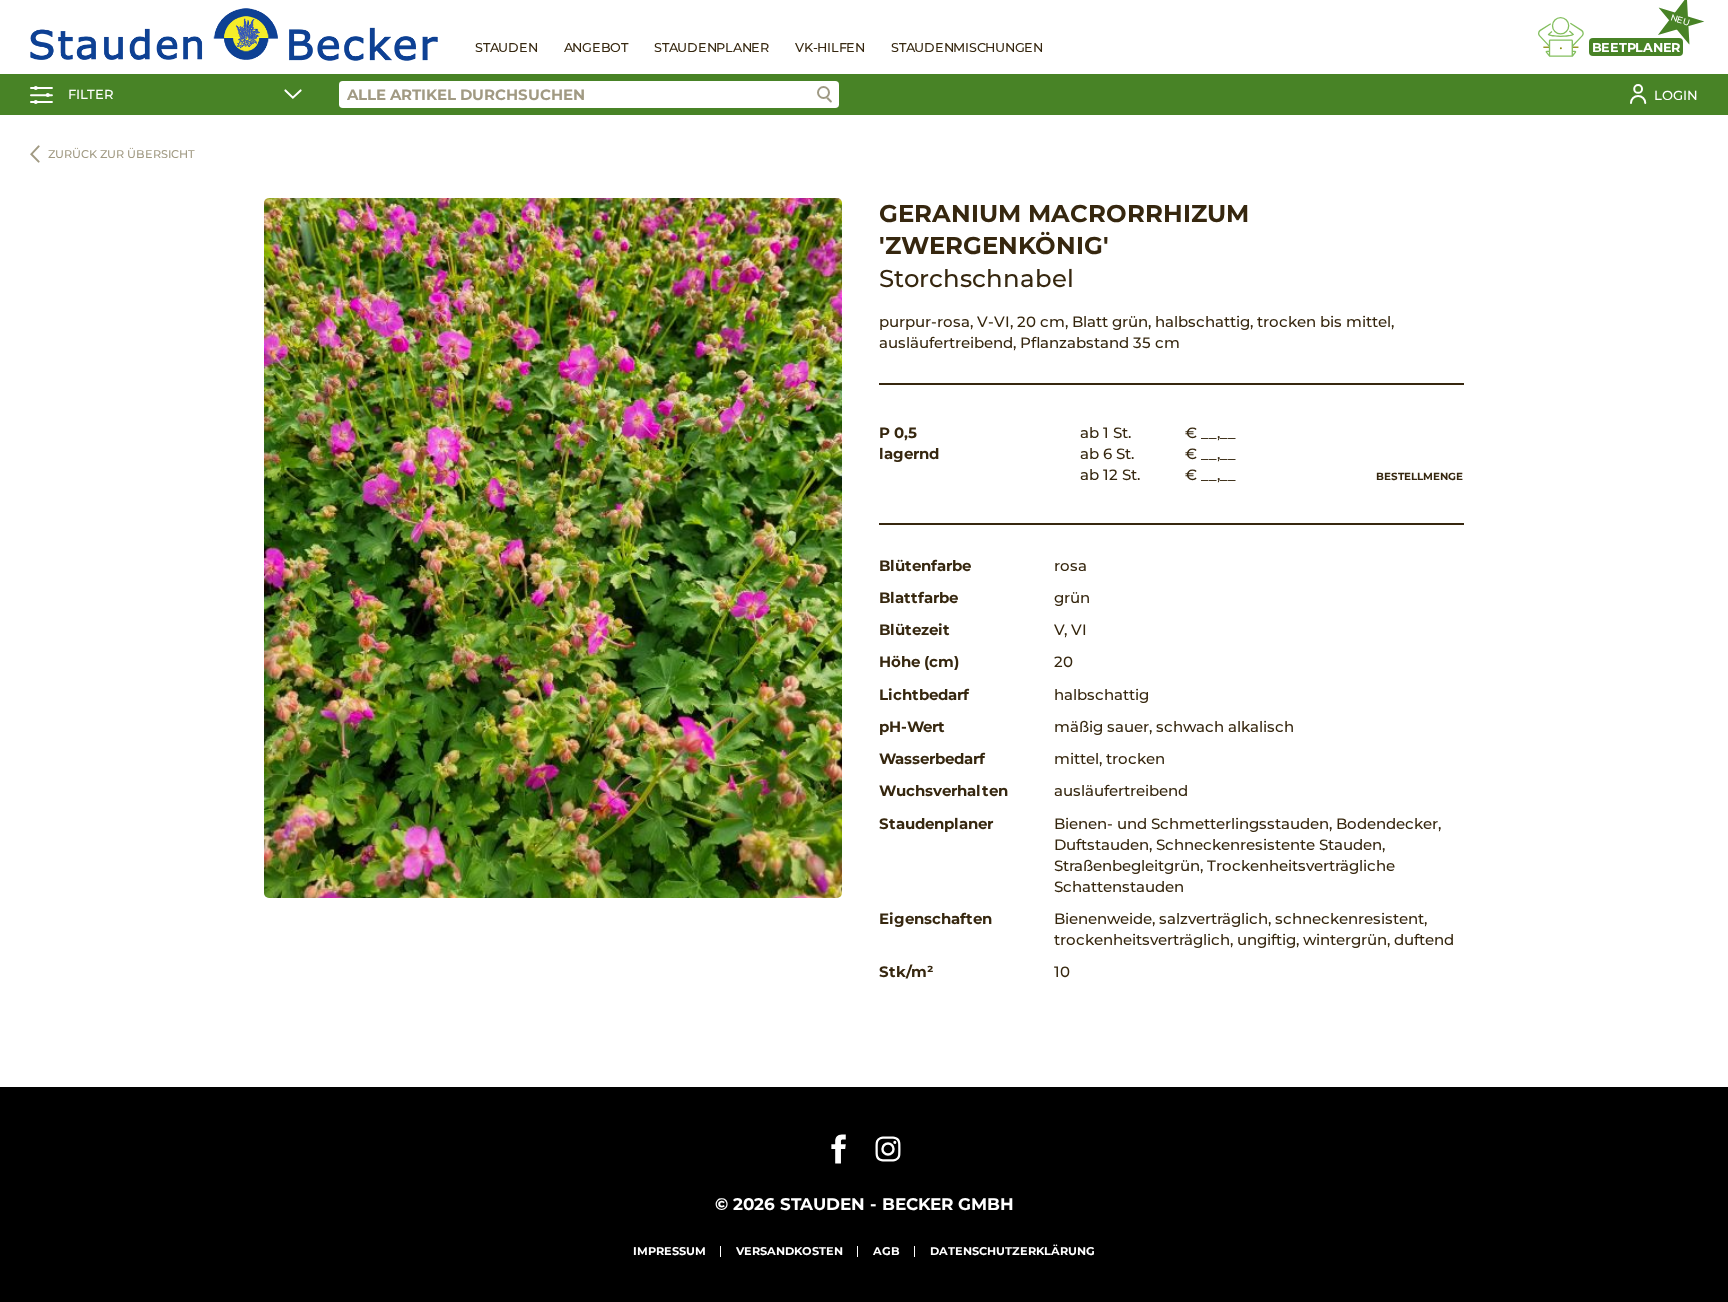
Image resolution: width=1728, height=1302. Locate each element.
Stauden (506, 47)
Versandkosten (789, 1251)
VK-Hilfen (830, 47)
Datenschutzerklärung (1012, 1251)
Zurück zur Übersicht (121, 154)
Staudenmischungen (967, 47)
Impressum (669, 1251)
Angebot (596, 47)
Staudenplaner (711, 47)
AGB (886, 1251)
